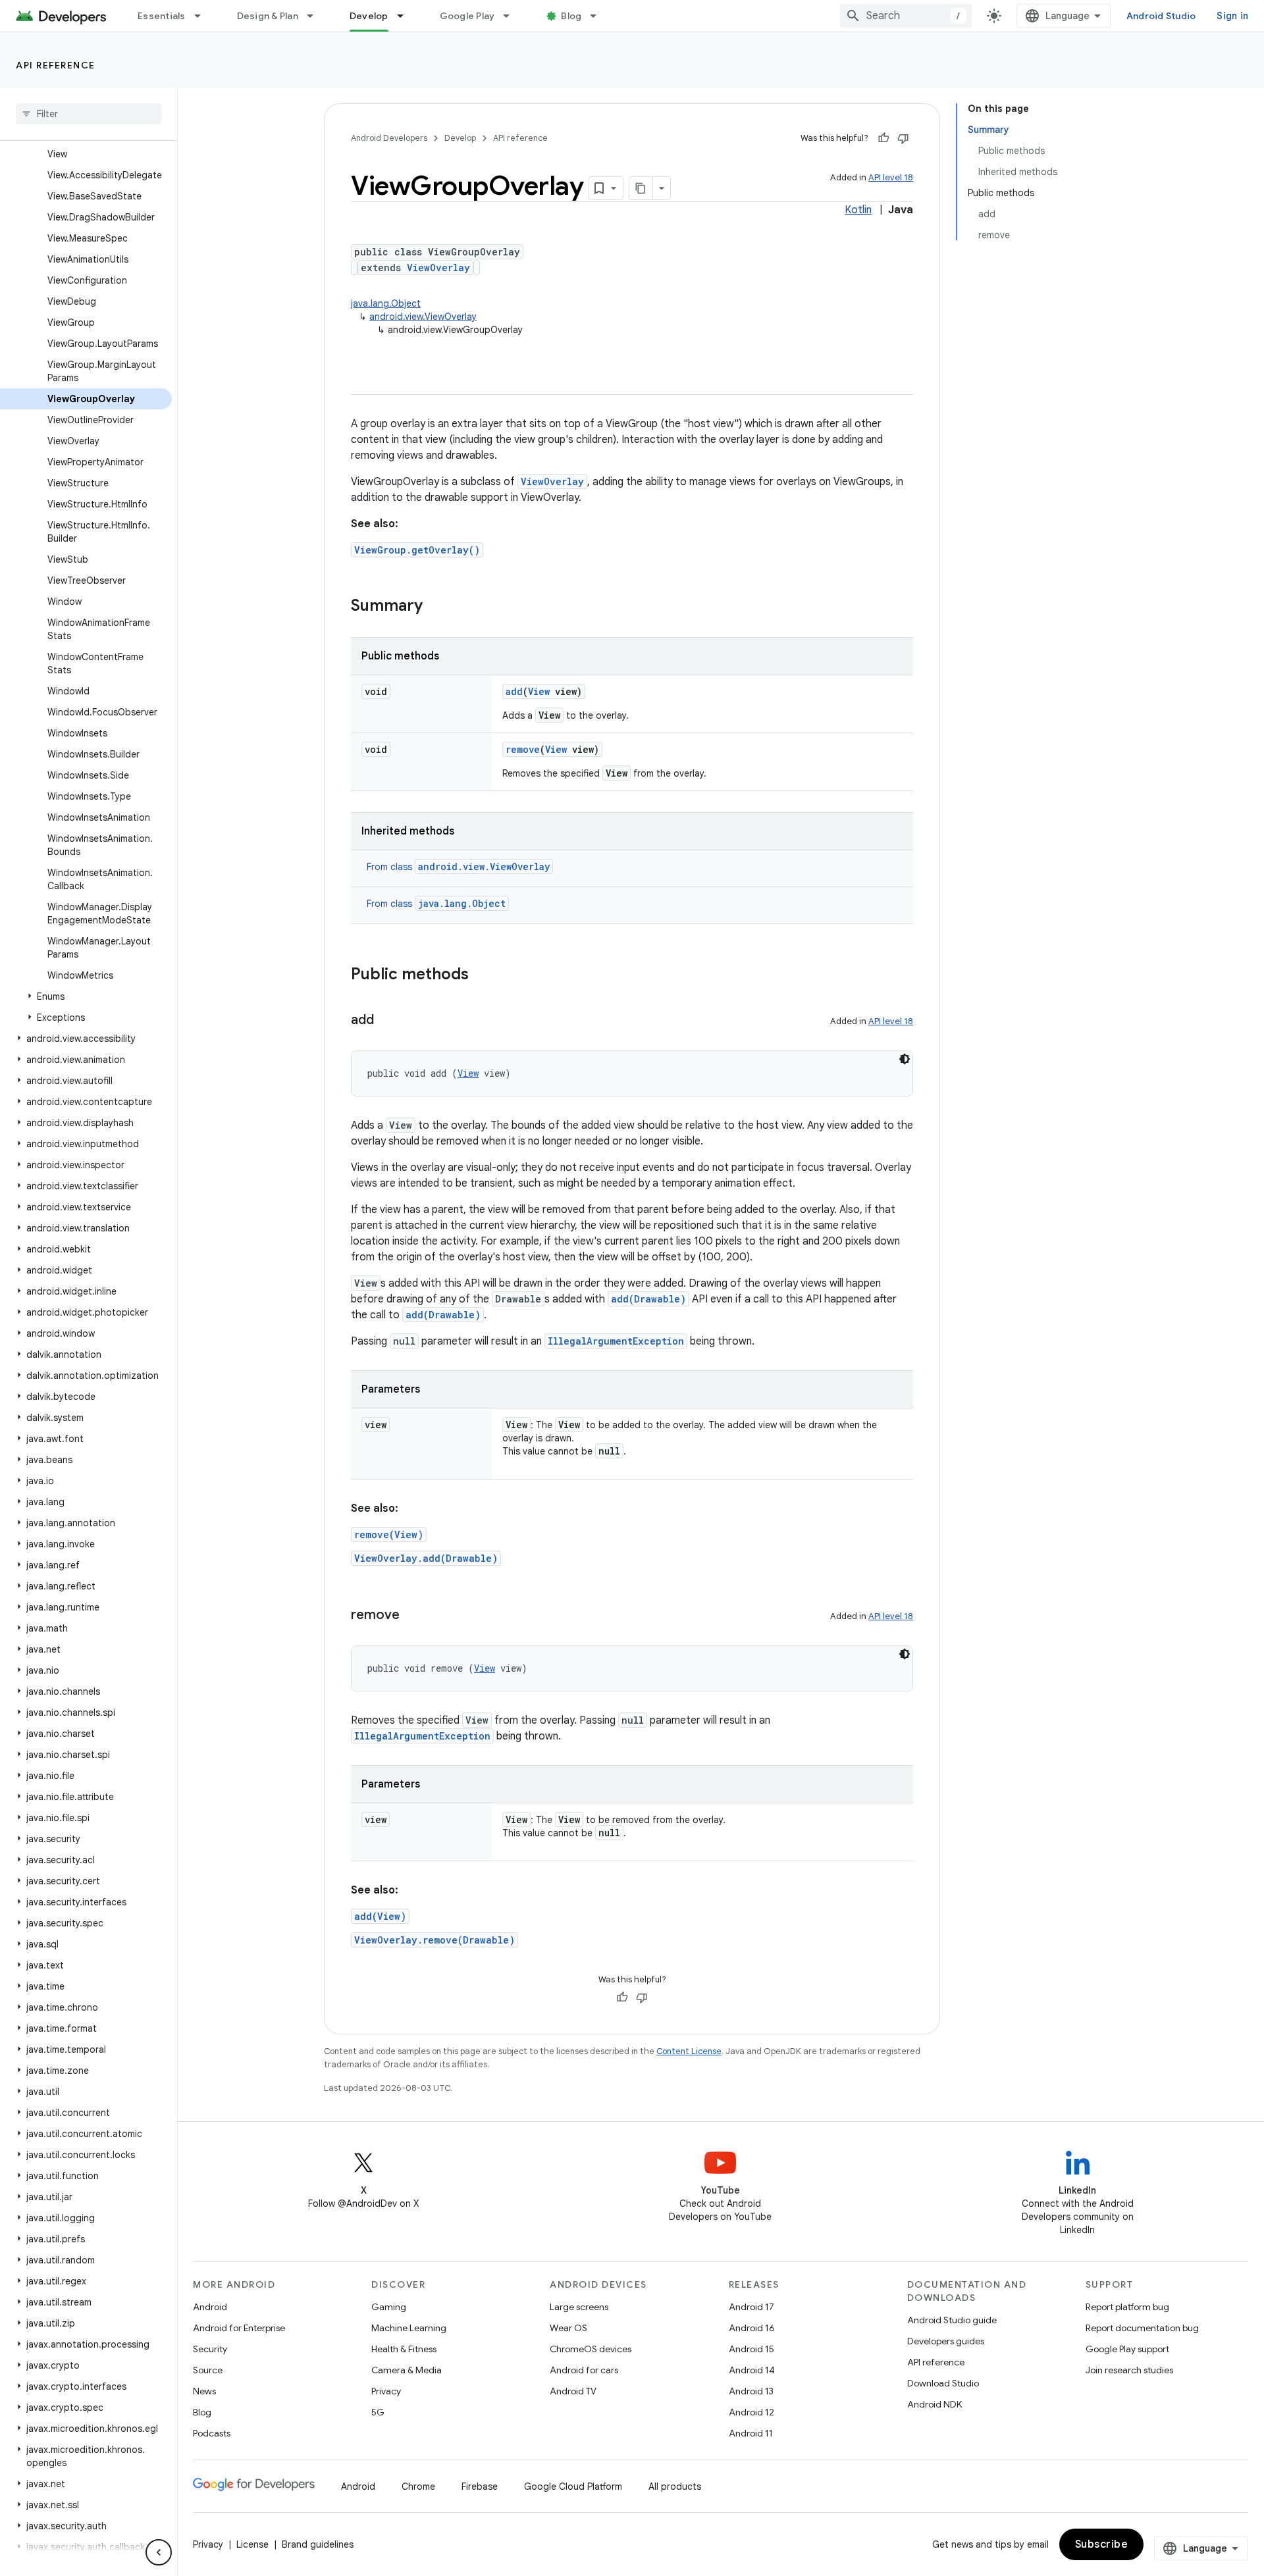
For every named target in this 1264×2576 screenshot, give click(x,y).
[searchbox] (89, 114)
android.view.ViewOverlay (423, 317)
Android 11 (751, 2433)
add (514, 691)
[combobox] (906, 16)
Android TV (573, 2391)
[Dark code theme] (905, 1059)
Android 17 (751, 2307)
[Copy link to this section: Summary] (436, 607)
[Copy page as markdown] (641, 188)
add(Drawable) (648, 1299)
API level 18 (891, 177)
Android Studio (1161, 16)
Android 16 (752, 2328)
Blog (571, 16)
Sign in (1232, 16)
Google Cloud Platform (573, 2486)
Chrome (418, 2486)
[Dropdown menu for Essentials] (203, 16)
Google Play (467, 16)
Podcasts (212, 2433)
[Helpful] (883, 138)
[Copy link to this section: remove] (413, 1616)
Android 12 (751, 2412)
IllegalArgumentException (616, 1341)
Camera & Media (407, 2370)
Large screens (579, 2307)
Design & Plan (268, 16)
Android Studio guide (952, 2320)
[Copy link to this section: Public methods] (482, 975)
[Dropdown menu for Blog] (599, 16)
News (204, 2391)
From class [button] (458, 867)
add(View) (380, 1916)
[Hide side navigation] (159, 2552)
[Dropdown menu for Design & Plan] (316, 16)
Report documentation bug (1142, 2328)
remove (523, 749)
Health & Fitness (404, 2349)
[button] (86, 996)
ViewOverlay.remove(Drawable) (434, 1940)
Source (208, 2370)
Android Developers (389, 138)
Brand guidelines (318, 2544)
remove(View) (389, 1534)
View (539, 691)
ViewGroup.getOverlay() (417, 550)
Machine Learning (409, 2328)
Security (210, 2349)
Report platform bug (1127, 2307)
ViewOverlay (438, 268)
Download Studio (943, 2383)
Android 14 (752, 2370)
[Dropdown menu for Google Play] (512, 16)
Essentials (162, 16)
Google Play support (1127, 2349)
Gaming (389, 2307)
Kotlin (858, 210)
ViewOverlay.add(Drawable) (426, 1558)
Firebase (480, 2486)
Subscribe (1102, 2544)
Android (210, 2307)
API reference (56, 65)
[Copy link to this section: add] (387, 1021)
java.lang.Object (386, 303)
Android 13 (751, 2391)
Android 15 (751, 2349)
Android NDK (935, 2404)
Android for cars (584, 2370)
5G (378, 2412)
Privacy (386, 2391)
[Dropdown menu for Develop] (406, 16)
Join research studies (1129, 2370)
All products (675, 2486)
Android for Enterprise (239, 2328)
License (252, 2544)
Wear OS (568, 2328)
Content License (689, 2051)
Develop (369, 16)
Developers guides (946, 2341)
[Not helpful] (903, 138)
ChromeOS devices (591, 2349)
